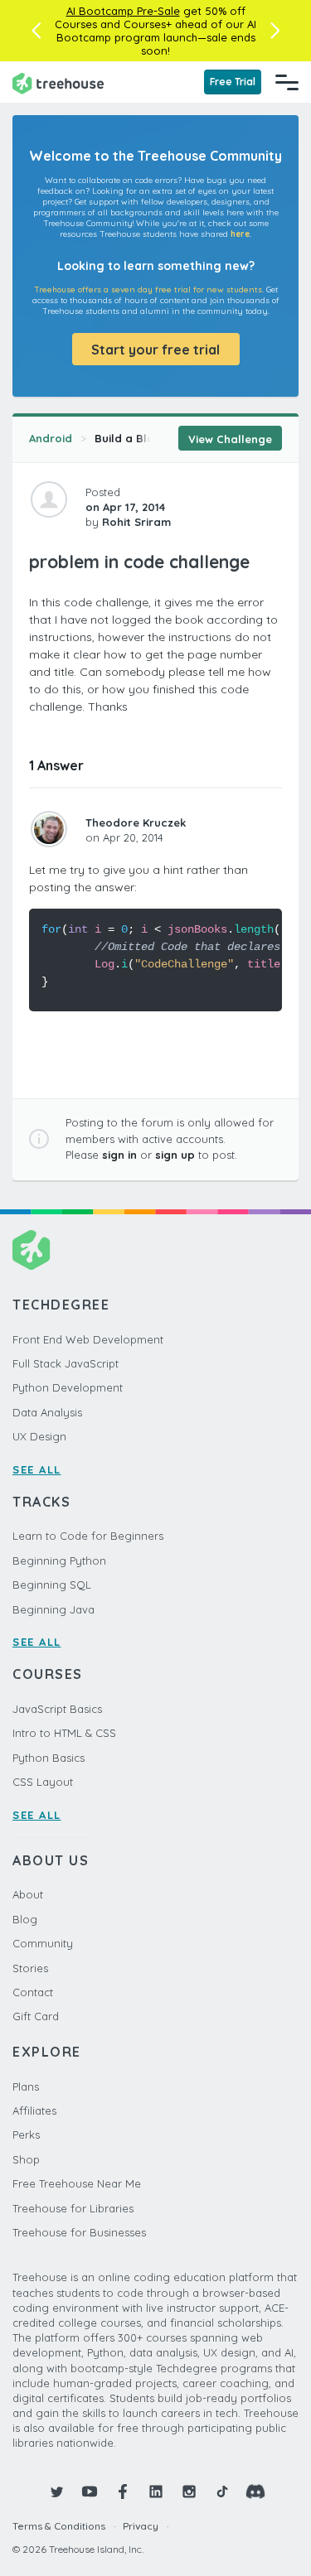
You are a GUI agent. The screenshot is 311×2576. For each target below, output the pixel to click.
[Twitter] (56, 2492)
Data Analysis (47, 1412)
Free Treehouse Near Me (77, 2183)
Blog (25, 1919)
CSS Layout (43, 1782)
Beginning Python (59, 1561)
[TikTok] (222, 2492)
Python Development (68, 1387)
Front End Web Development (88, 1339)
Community (43, 1943)
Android (51, 438)
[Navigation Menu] (287, 82)
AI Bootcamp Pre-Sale (123, 11)
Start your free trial (155, 350)
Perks (26, 2135)
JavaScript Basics (57, 1709)
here (240, 234)
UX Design (39, 1436)
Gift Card (36, 2016)
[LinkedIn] (156, 2492)
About (28, 1894)
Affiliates (34, 2110)
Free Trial (233, 82)
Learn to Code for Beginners (88, 1536)
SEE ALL (37, 1469)
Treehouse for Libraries (73, 2208)
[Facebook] (123, 2492)
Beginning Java (53, 1609)
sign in (119, 1155)
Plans (26, 2086)
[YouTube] (90, 2492)
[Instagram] (189, 2492)
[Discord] (255, 2492)
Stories (30, 1968)
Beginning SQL (52, 1585)
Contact (33, 1992)
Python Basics (49, 1758)
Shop (26, 2159)
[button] (36, 31)
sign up (175, 1155)
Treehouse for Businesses (79, 2232)
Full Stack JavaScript (66, 1363)
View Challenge (230, 439)
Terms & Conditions (59, 2526)
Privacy (141, 2526)
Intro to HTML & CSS (64, 1733)
